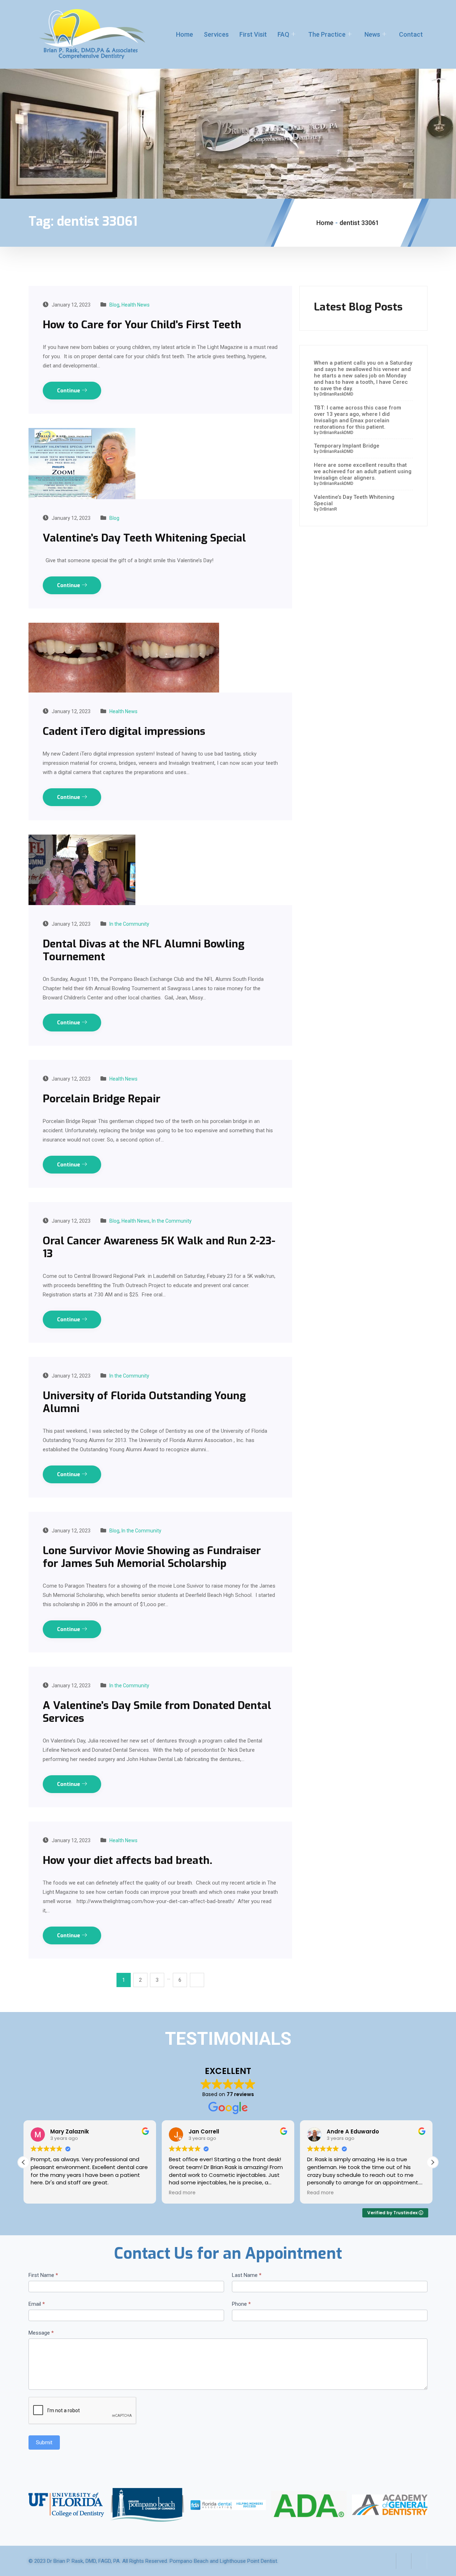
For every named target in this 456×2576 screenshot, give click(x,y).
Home (185, 34)
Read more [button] (182, 2193)
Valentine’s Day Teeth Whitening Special (144, 538)
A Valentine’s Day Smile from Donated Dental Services (157, 1712)
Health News (136, 305)
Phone (241, 2304)
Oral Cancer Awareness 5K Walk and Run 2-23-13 (159, 1247)
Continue (69, 391)
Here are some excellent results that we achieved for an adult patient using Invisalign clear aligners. (363, 471)
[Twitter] (404, 2561)
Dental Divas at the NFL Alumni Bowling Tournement (144, 950)
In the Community (129, 924)
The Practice (327, 34)
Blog (114, 305)
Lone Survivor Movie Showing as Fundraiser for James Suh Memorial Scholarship (152, 1557)
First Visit (253, 34)
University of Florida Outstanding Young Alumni (144, 1402)
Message (41, 2333)
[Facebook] (388, 2561)
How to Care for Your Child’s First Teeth (142, 325)
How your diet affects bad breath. (128, 1860)
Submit (44, 2442)
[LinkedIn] (419, 2561)
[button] (432, 2162)
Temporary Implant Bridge (347, 446)
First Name (43, 2275)
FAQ (283, 34)
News (372, 34)
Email (37, 2304)
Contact (411, 34)
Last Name (247, 2275)
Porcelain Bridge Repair (102, 1099)
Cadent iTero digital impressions (124, 731)
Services (216, 34)
